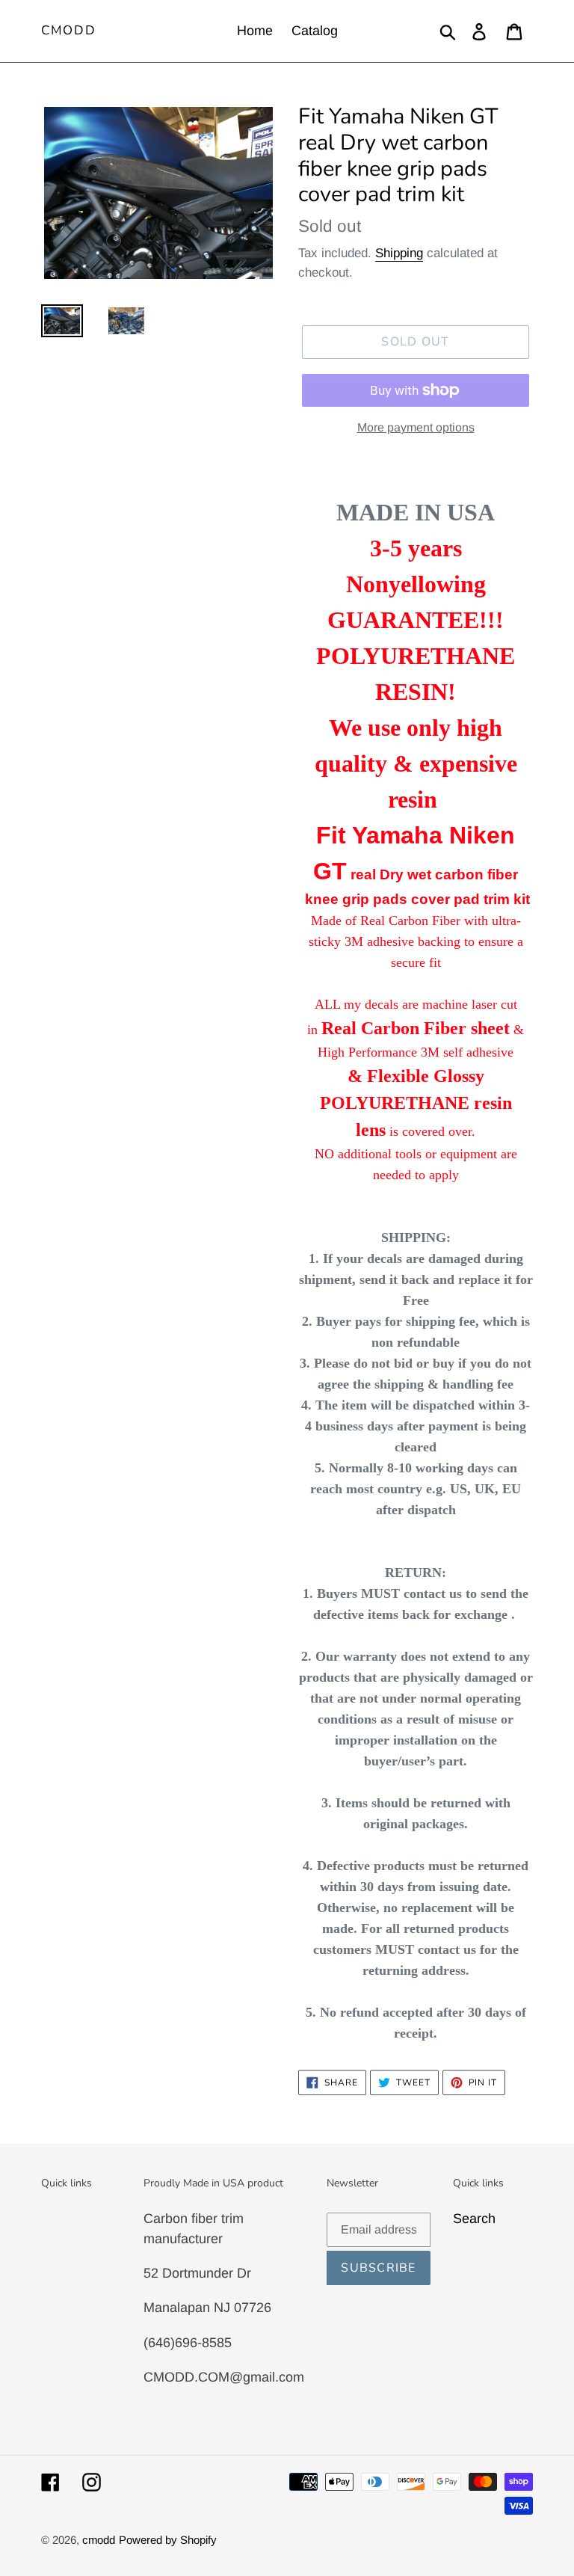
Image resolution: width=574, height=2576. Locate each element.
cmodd (69, 31)
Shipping (399, 253)
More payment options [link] (416, 427)
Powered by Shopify (168, 2540)
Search (474, 2219)
